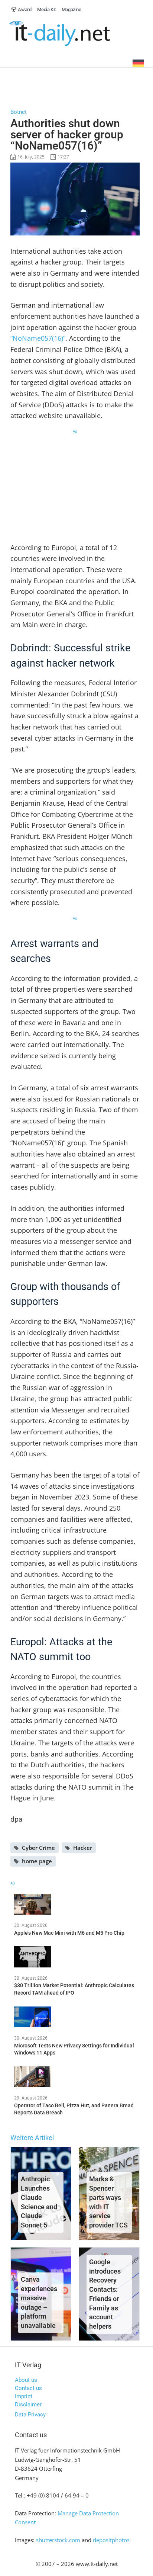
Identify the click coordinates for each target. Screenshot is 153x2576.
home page (37, 1861)
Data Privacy (30, 2415)
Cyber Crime (38, 1848)
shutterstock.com (58, 2540)
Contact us (28, 2388)
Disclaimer (28, 2405)
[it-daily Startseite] (77, 34)
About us (26, 2380)
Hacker (83, 1848)
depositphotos (111, 2540)
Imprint (24, 2396)
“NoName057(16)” (38, 338)
